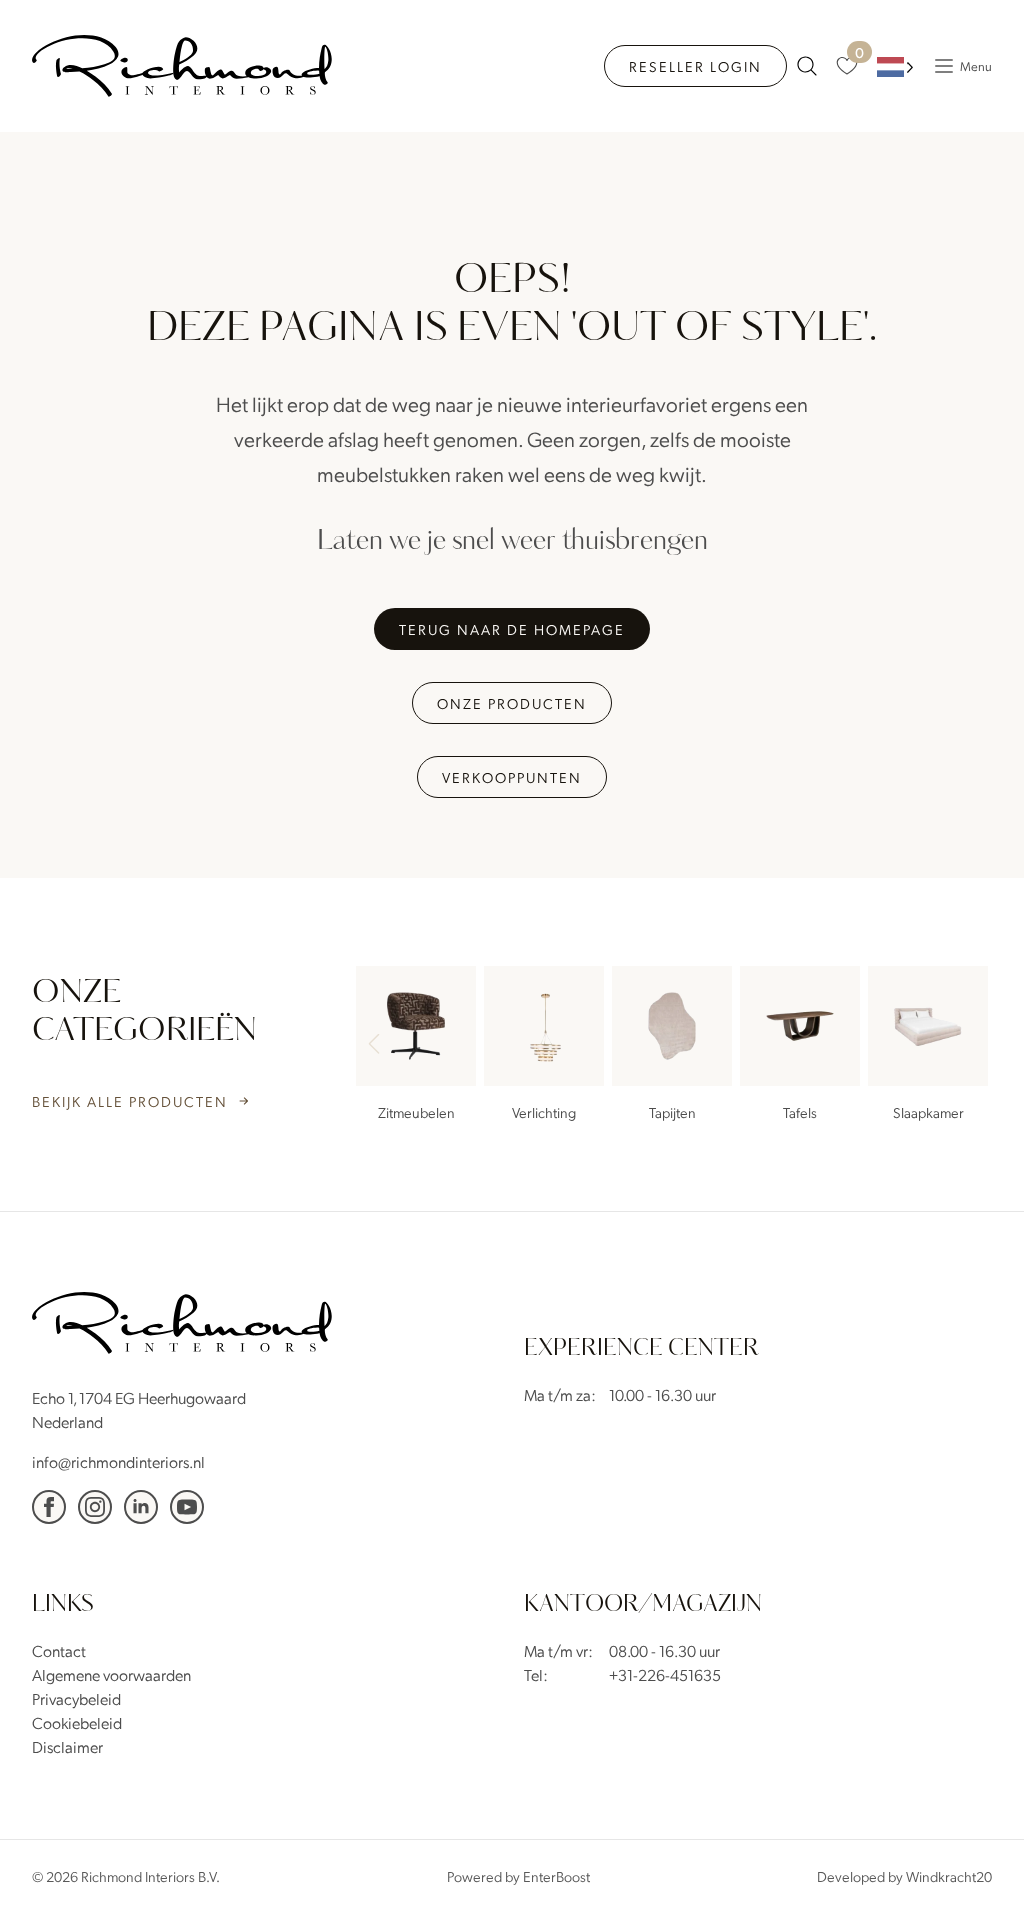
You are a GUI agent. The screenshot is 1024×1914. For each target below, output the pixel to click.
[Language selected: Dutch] (895, 66)
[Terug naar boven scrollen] (979, 1869)
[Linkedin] (141, 1507)
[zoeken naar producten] (807, 66)
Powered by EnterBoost (518, 1876)
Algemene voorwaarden (111, 1674)
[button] (968, 1046)
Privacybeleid (76, 1698)
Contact (59, 1650)
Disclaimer (67, 1746)
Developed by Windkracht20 (904, 1876)
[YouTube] (187, 1507)
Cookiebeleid (77, 1722)
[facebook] (49, 1507)
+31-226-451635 (665, 1674)
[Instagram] (95, 1507)
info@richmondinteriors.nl (118, 1461)
